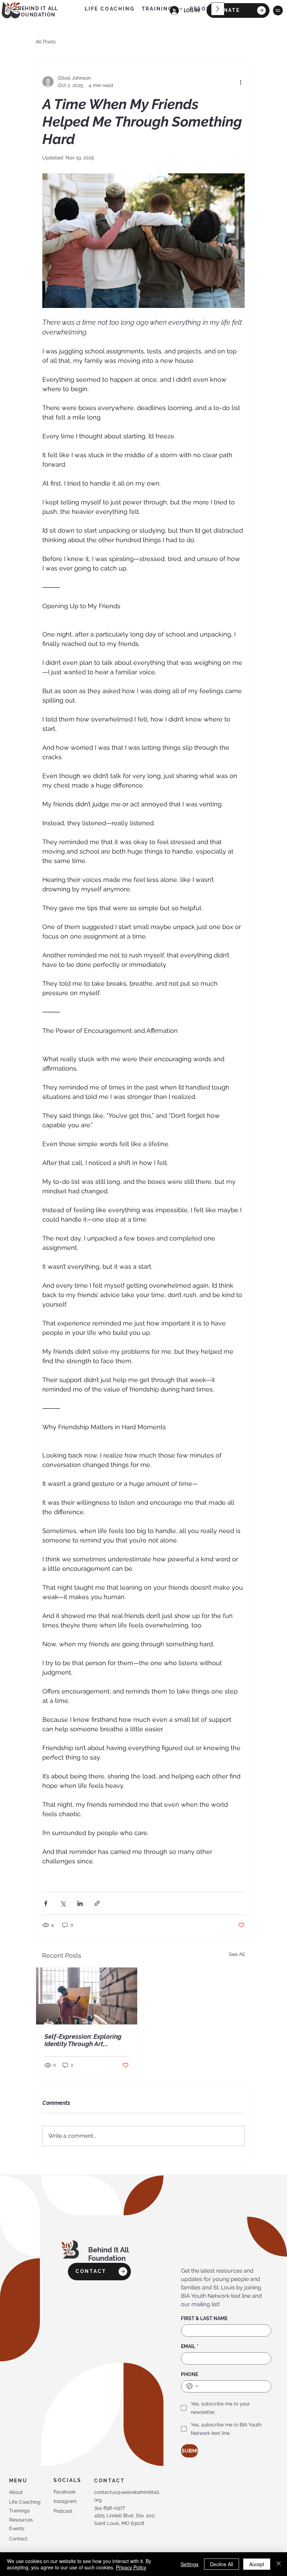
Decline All (222, 2564)
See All (237, 1954)
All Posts (46, 42)
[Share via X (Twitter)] (63, 1903)
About (16, 2492)
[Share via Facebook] (46, 1903)
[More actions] (240, 82)
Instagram (65, 2501)
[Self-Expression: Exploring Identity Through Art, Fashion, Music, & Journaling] (87, 1996)
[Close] (279, 2564)
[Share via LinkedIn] (80, 1903)
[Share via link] (97, 1903)
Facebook (65, 2492)
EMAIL (190, 2346)
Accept (257, 2564)
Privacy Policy (131, 2567)
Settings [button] (190, 2564)
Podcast (63, 2511)
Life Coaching (25, 2502)
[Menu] (278, 10)
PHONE (190, 2374)
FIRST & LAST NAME (204, 2318)
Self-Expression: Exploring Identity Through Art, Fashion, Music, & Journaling (86, 2040)
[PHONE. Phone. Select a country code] (192, 2386)
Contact (18, 2539)
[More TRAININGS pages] (181, 9)
